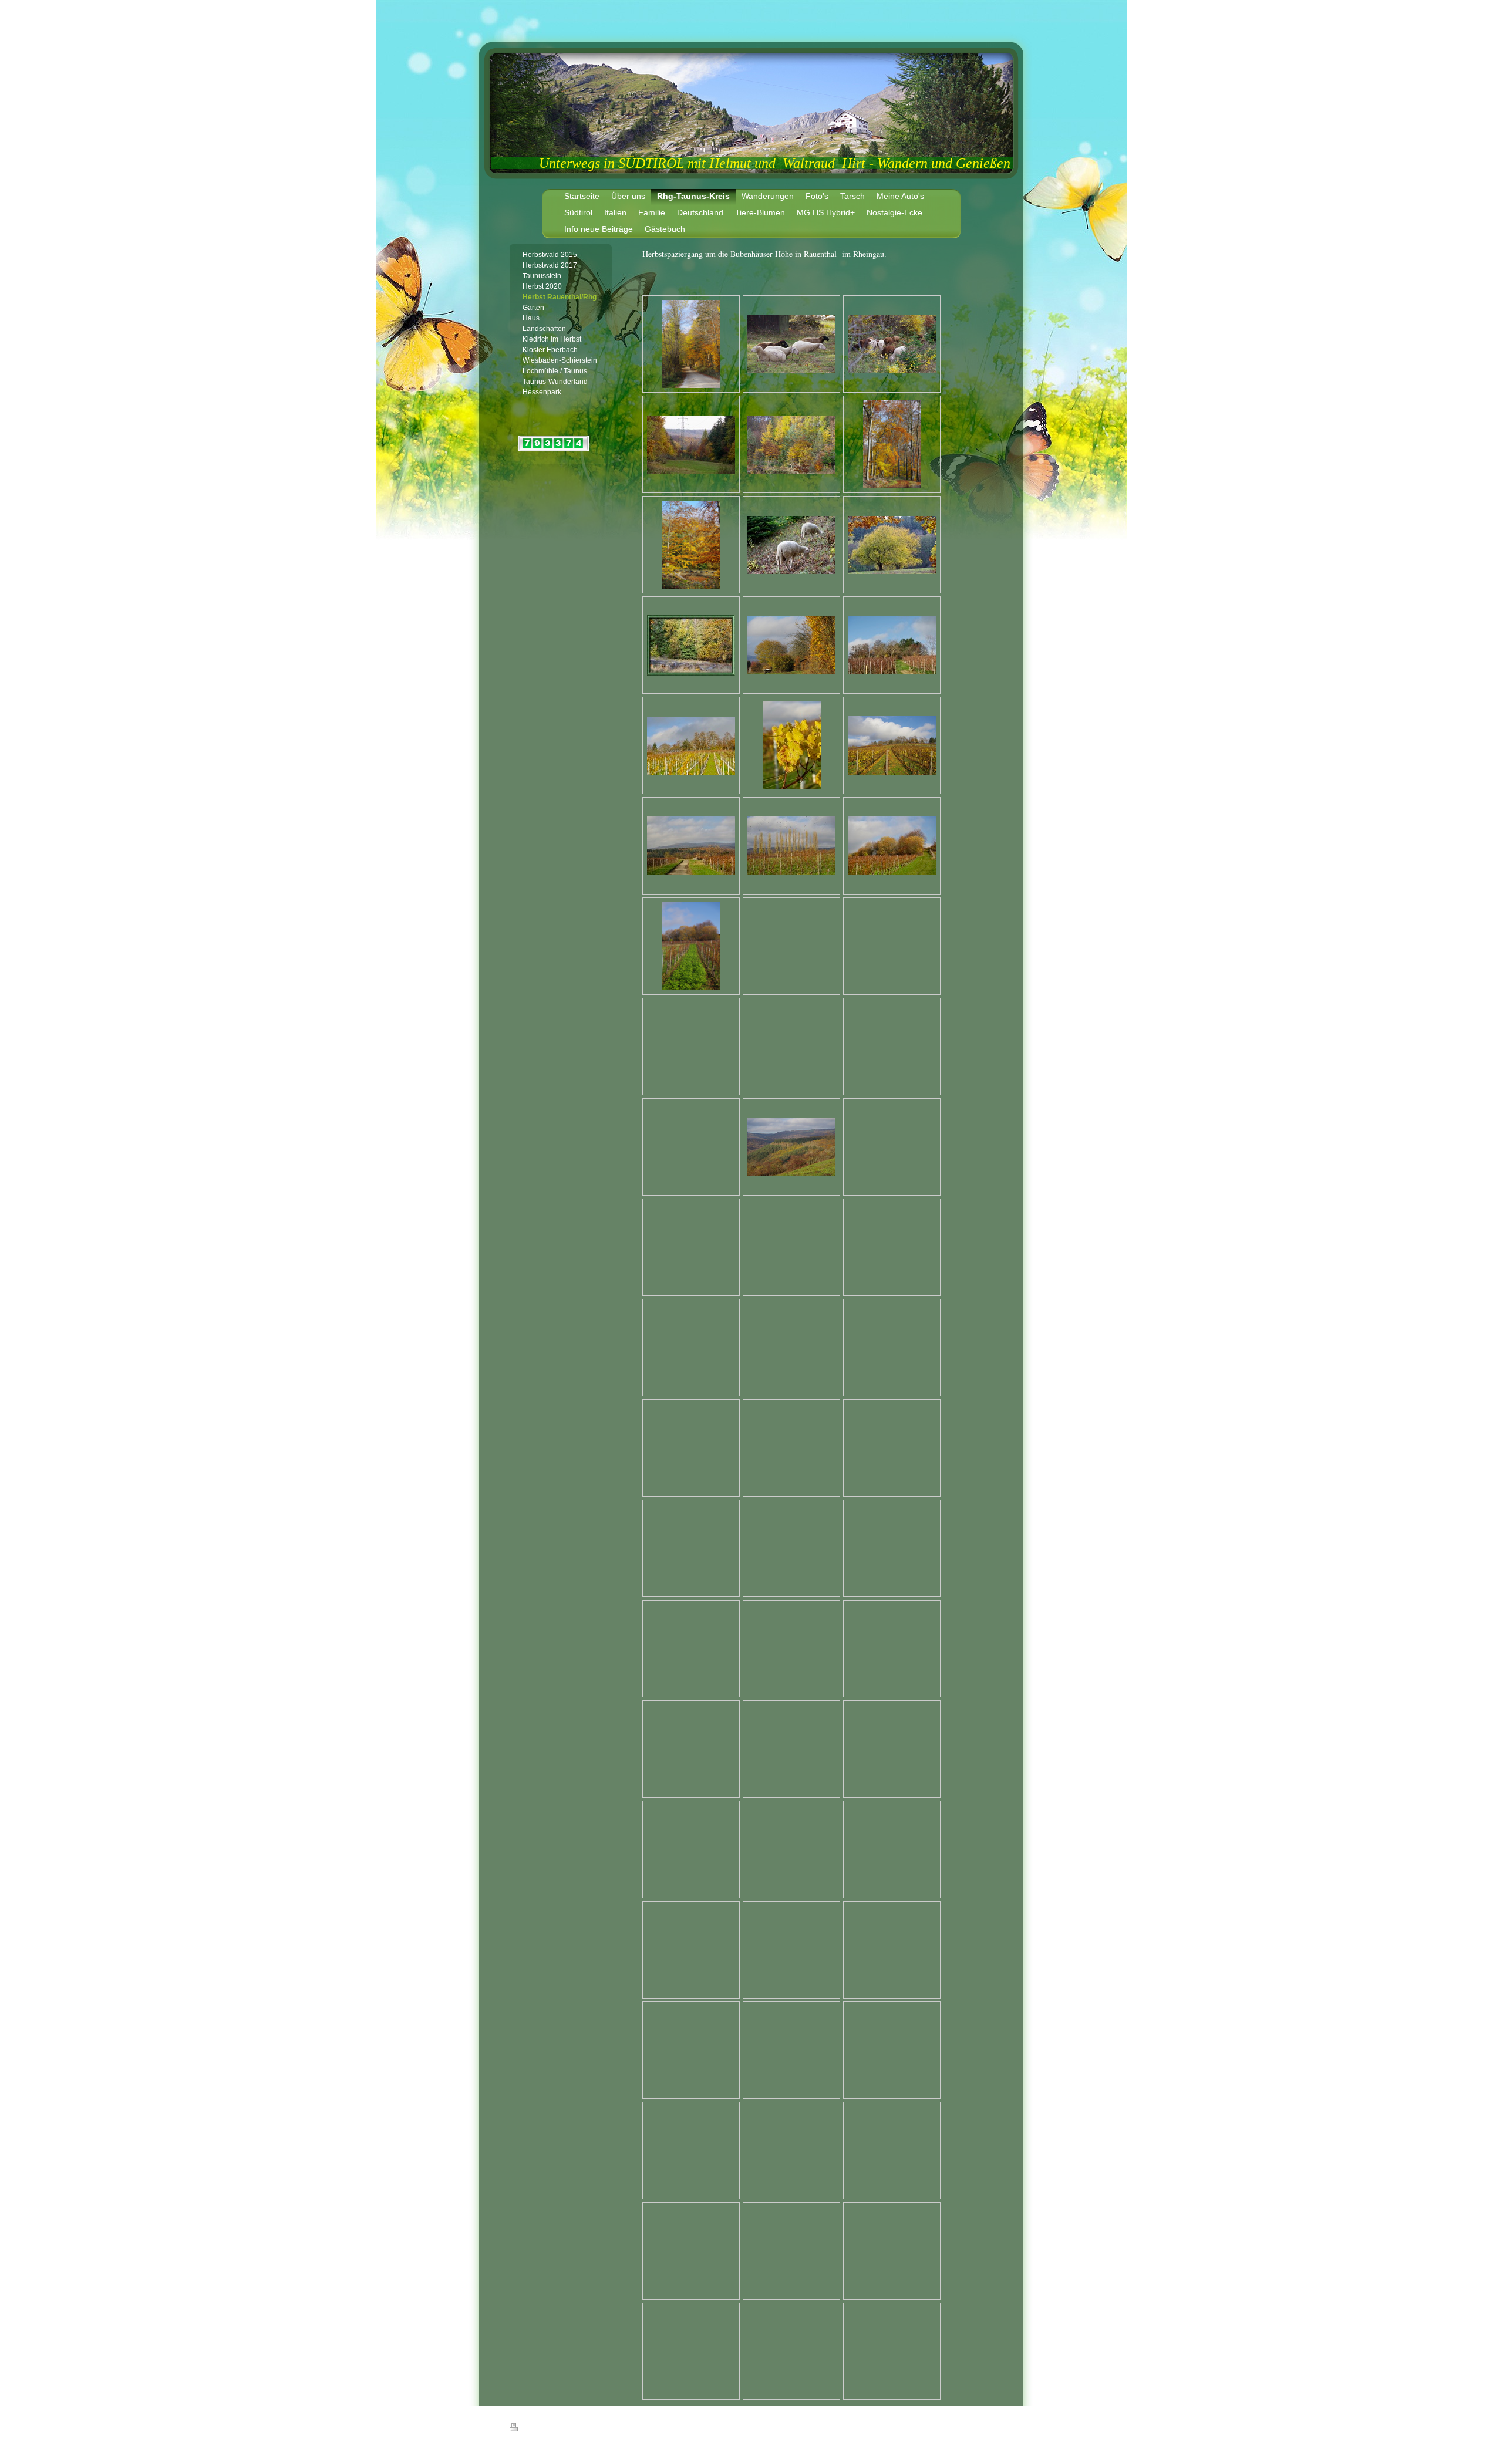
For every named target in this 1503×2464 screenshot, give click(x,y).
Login (987, 2427)
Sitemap (577, 2429)
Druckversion (541, 2429)
